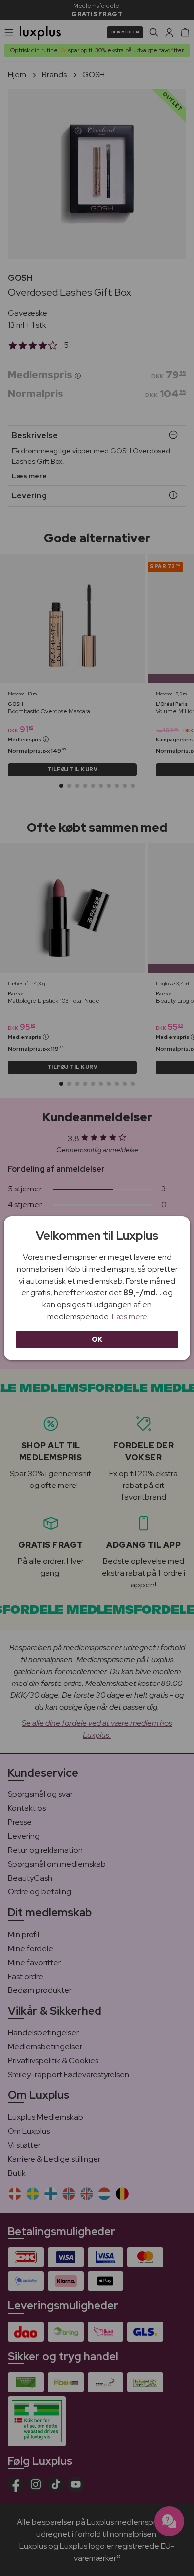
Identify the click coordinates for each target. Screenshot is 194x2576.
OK (97, 1339)
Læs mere (130, 1317)
